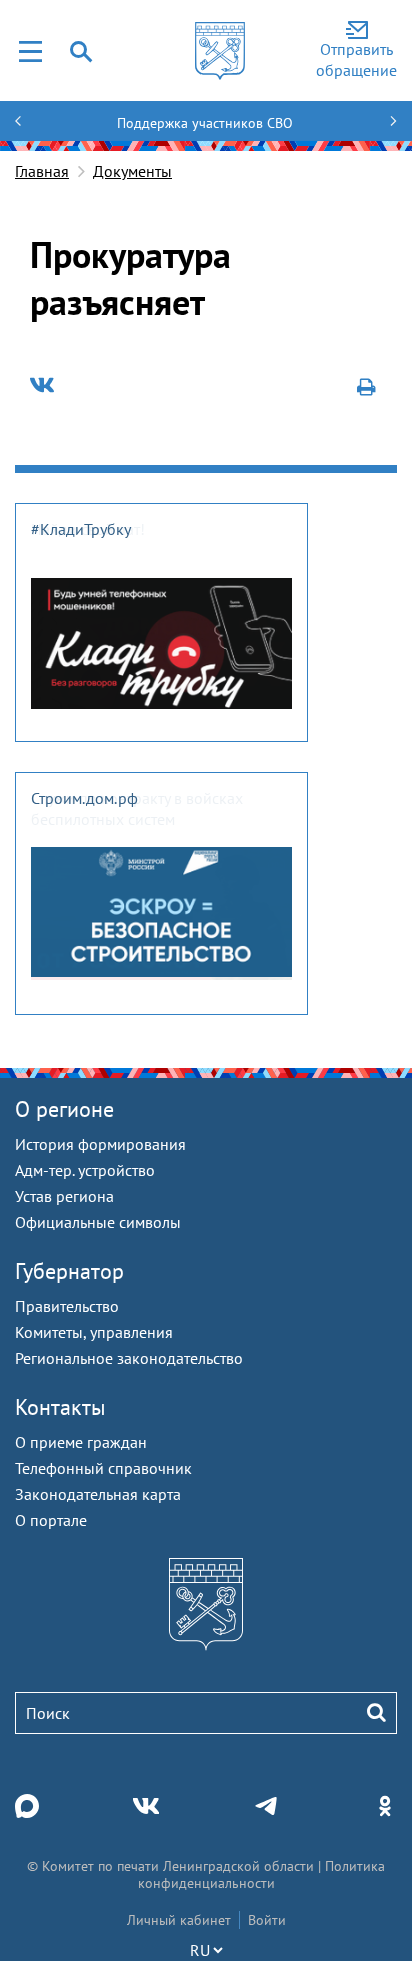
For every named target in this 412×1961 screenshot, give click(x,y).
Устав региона (64, 1196)
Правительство (67, 1306)
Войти (267, 1920)
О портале (51, 1520)
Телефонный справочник (103, 1468)
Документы (132, 171)
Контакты (60, 1407)
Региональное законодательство (129, 1358)
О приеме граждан (81, 1442)
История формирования (100, 1144)
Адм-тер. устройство (85, 1170)
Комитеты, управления (94, 1332)
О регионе (64, 1109)
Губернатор (69, 1271)
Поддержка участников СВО (205, 123)
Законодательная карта (98, 1494)
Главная (42, 171)
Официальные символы (98, 1222)
